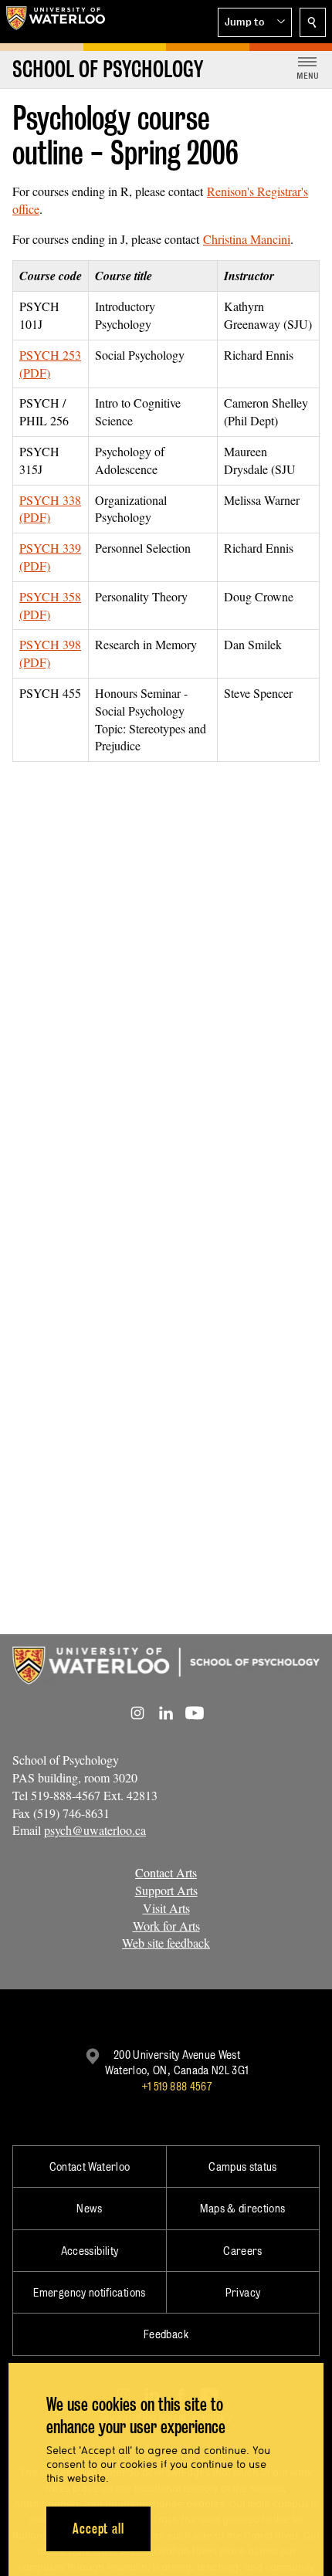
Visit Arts (166, 1908)
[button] (255, 22)
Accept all (98, 2529)
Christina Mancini (247, 239)
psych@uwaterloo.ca (95, 1830)
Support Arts (166, 1890)
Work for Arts (166, 1926)
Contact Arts (166, 1872)
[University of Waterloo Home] (56, 22)
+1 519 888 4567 (177, 2086)
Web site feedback (166, 1943)
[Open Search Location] (313, 22)
